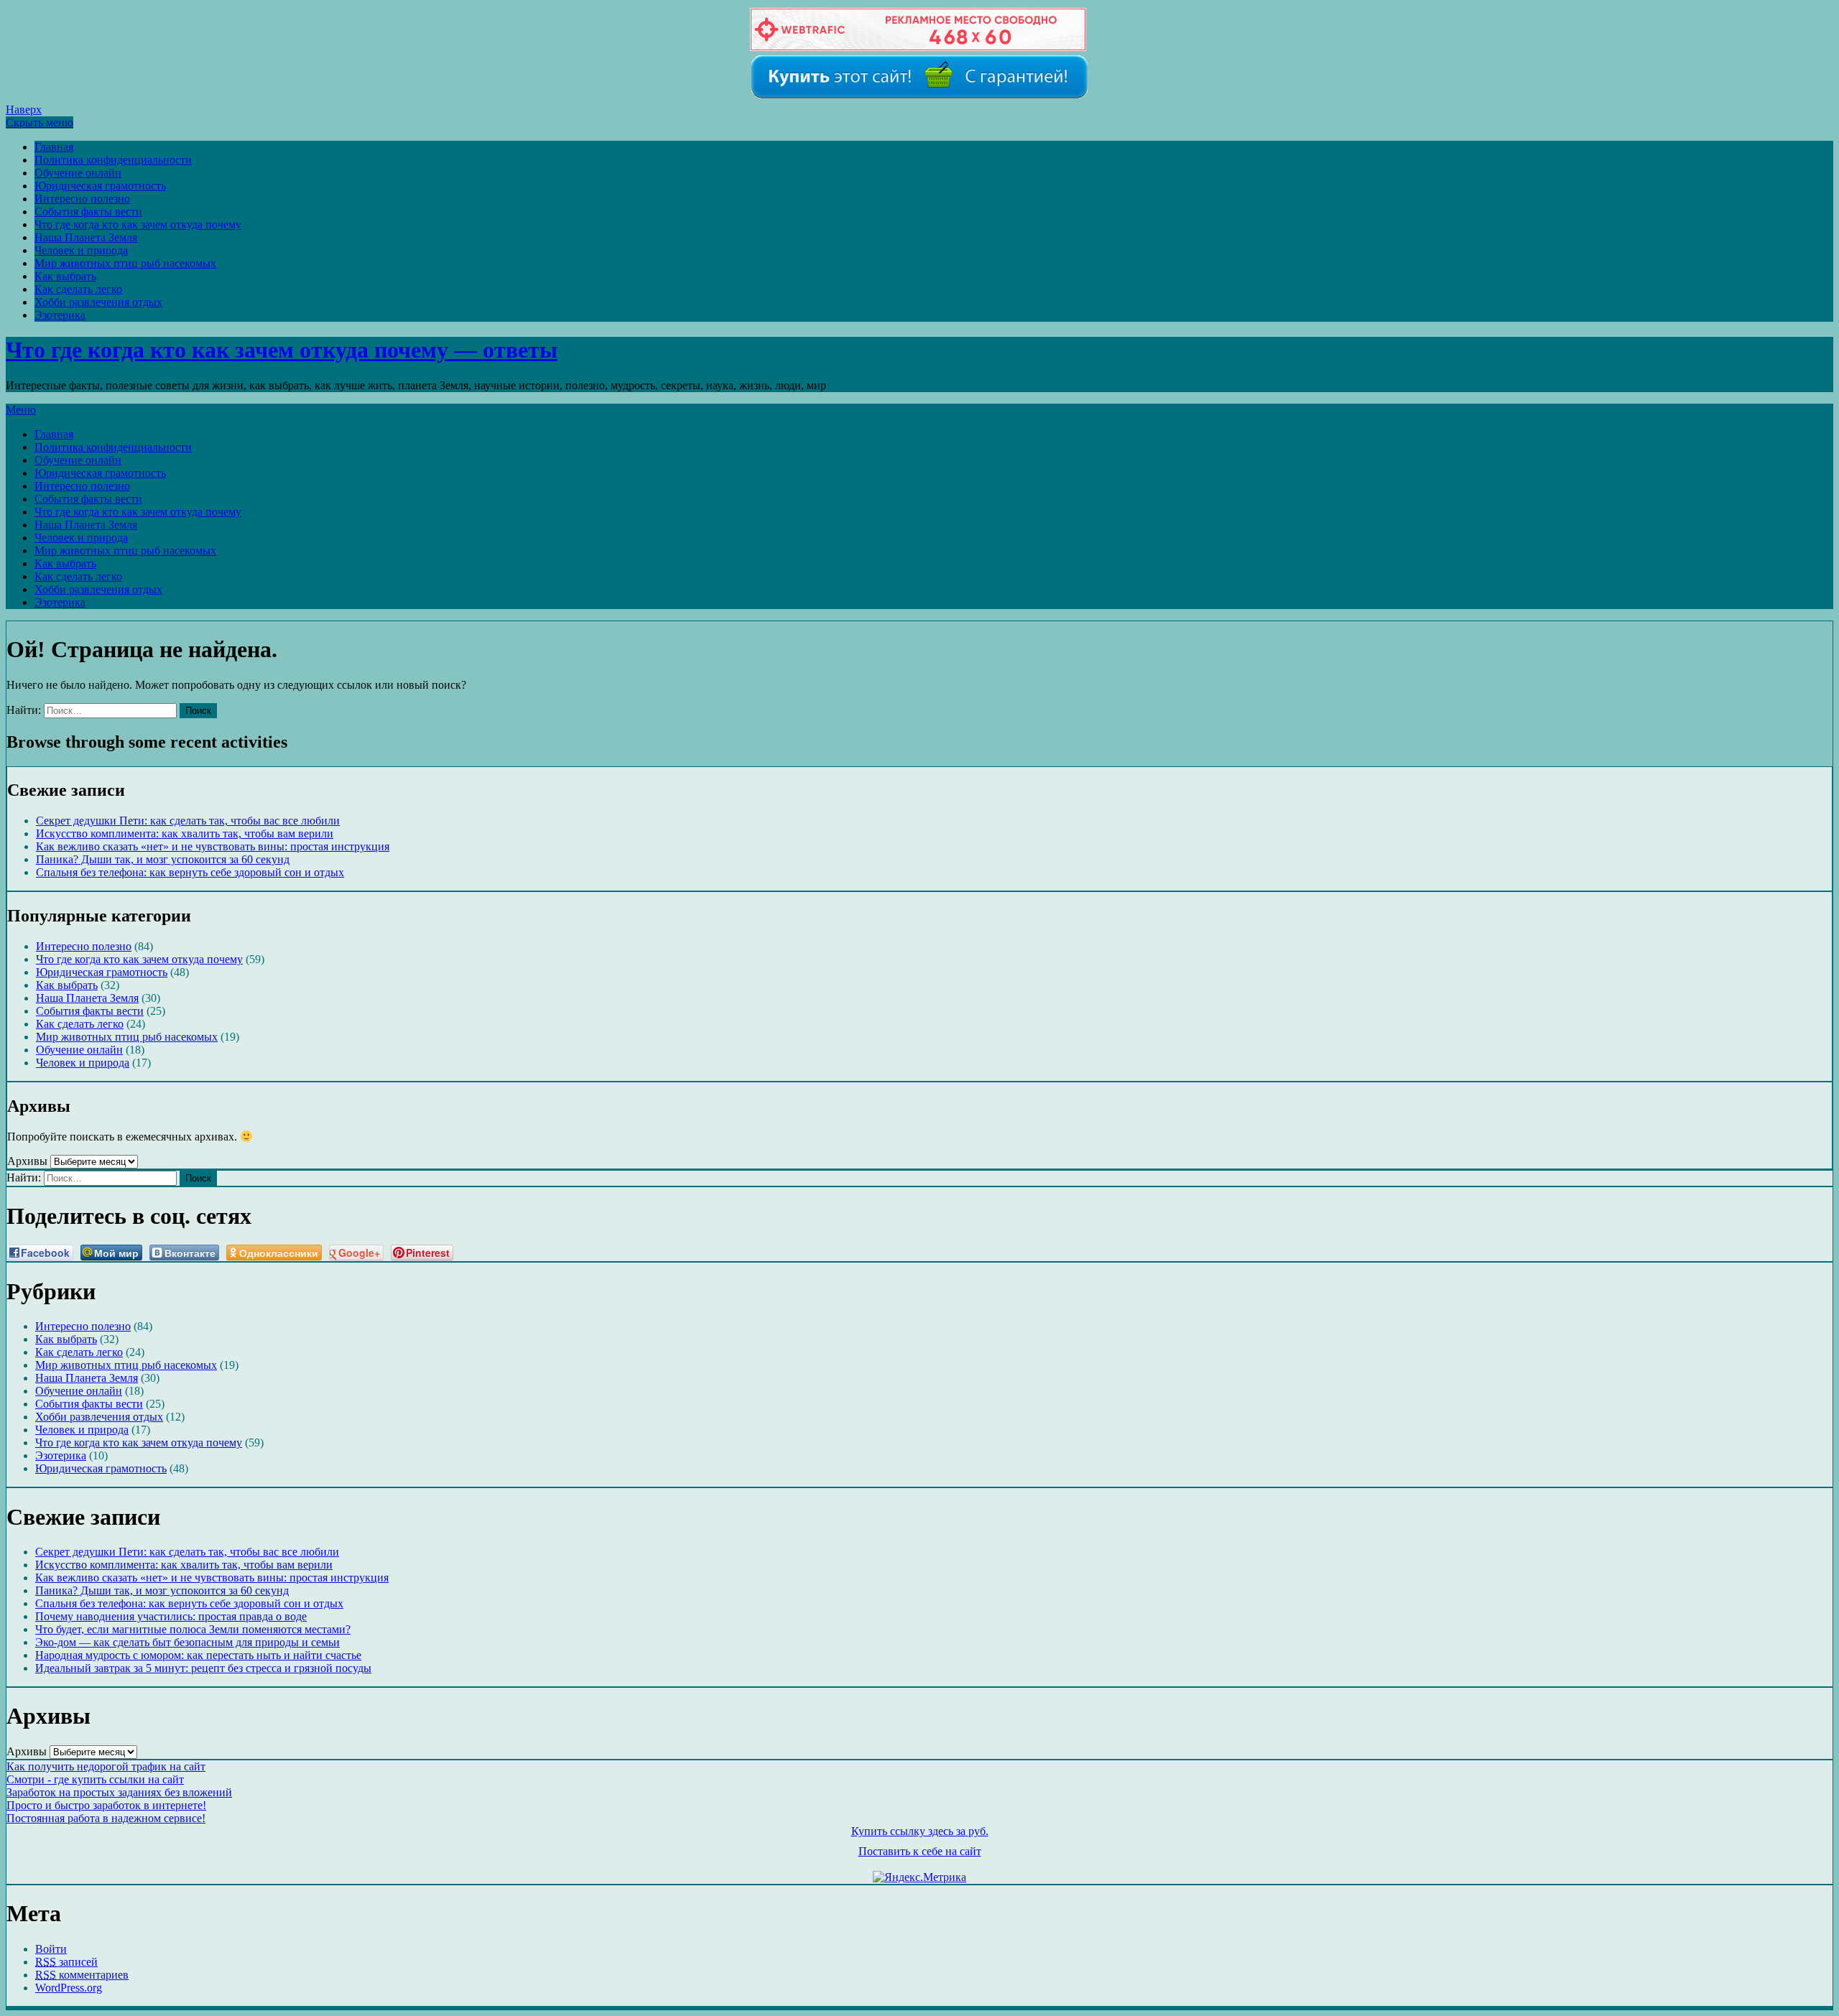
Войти (51, 1949)
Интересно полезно (82, 199)
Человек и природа (81, 250)
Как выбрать (65, 276)
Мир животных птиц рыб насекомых (125, 263)
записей (66, 1962)
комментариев (82, 1975)
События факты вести (88, 212)
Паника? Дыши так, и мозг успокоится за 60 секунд (163, 859)
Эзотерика (60, 315)
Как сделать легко (78, 289)
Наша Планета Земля (86, 237)
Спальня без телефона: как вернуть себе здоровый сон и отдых (190, 872)
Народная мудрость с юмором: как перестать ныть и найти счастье (198, 1655)
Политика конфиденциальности (113, 160)
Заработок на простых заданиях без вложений (119, 1792)
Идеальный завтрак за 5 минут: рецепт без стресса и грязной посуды (203, 1668)
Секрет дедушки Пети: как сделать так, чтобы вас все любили (188, 821)
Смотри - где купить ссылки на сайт (95, 1779)
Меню (21, 410)
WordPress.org (69, 1988)
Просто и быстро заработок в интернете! (106, 1805)
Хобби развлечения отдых (98, 302)
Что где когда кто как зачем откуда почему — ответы (282, 350)
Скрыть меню (40, 122)
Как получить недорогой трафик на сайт (106, 1766)
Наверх (24, 110)
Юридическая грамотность (100, 186)
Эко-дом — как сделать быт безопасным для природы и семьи (187, 1642)
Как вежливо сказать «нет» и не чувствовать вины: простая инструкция (213, 846)
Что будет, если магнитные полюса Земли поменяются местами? (193, 1629)
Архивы (27, 1161)
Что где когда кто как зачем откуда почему (138, 224)
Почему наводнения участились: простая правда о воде (171, 1616)
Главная (54, 147)
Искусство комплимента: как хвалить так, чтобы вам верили (185, 833)
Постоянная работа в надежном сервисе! (106, 1818)
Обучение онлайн (78, 173)
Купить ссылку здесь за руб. (920, 1831)
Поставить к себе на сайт (920, 1851)
